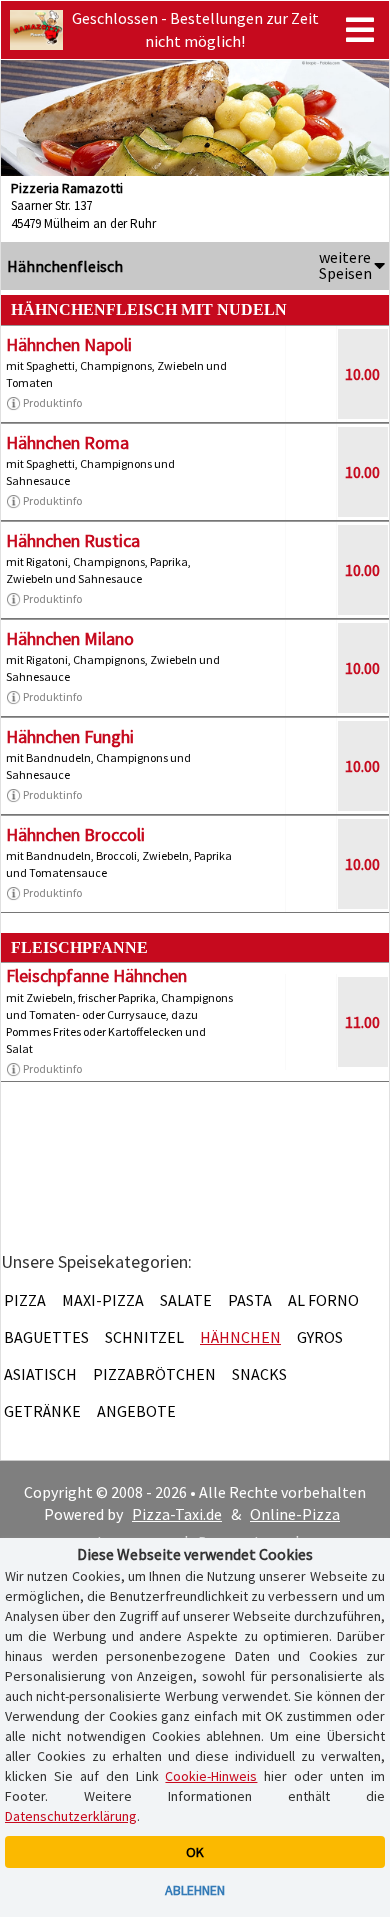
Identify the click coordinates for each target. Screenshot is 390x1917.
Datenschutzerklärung (71, 1816)
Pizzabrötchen (154, 1374)
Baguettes (46, 1337)
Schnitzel (144, 1337)
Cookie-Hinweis (211, 1776)
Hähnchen (240, 1337)
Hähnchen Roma (67, 442)
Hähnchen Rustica (73, 540)
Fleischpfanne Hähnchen (96, 975)
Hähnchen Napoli (69, 344)
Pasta (250, 1300)
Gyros (320, 1337)
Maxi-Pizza (103, 1300)
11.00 (362, 1022)
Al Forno (323, 1300)
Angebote (136, 1411)
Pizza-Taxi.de (177, 1514)
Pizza (25, 1300)
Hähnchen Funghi (70, 736)
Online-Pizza (295, 1514)
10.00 (362, 374)
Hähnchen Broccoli (75, 834)
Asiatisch (40, 1374)
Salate (186, 1300)
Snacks (259, 1374)
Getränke (42, 1411)
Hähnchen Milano (70, 638)
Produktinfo (52, 402)
